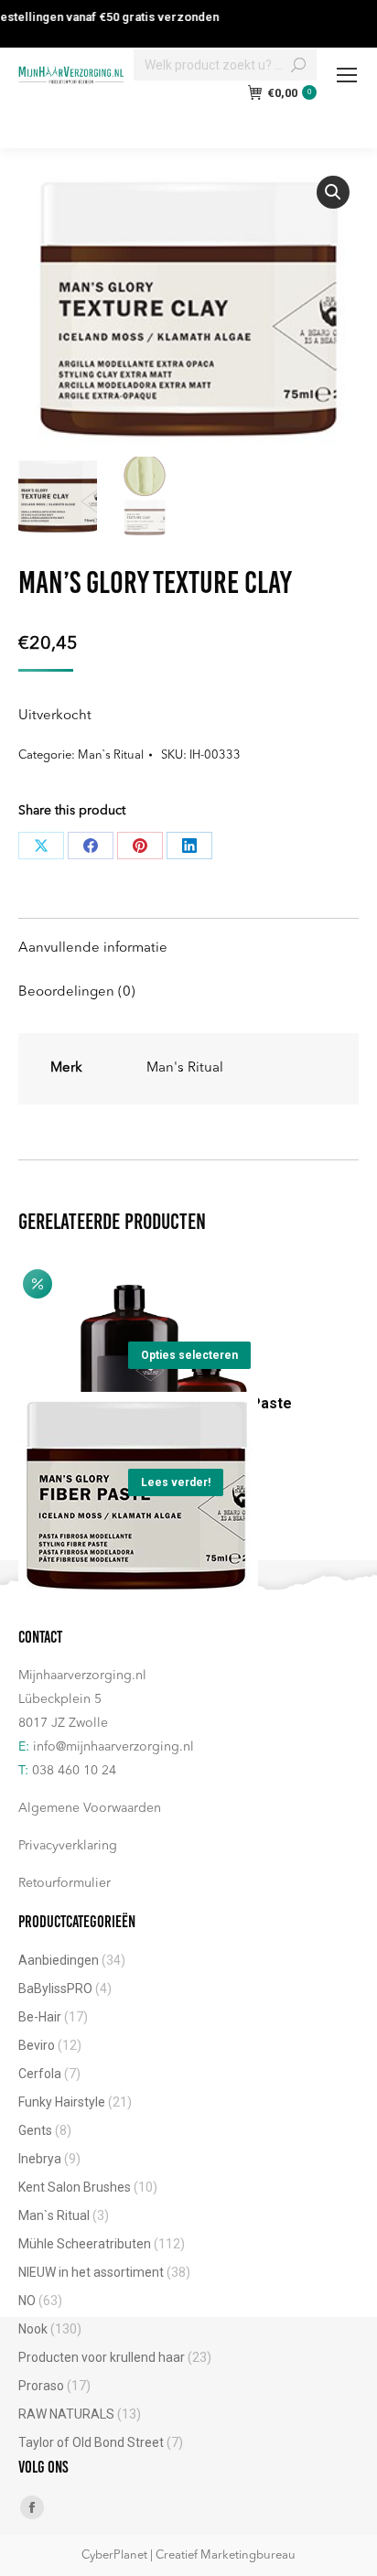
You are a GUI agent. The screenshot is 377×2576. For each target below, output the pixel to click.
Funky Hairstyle (62, 2102)
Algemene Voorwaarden (90, 1808)
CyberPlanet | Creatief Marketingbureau (188, 2555)
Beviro (37, 2045)
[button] (333, 192)
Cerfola (40, 2074)
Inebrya (40, 2159)
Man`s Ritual (111, 755)
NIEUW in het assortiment (91, 2272)
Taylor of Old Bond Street (91, 2442)
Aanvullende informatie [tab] (93, 948)
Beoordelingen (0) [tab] (77, 992)
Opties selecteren (189, 1355)
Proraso (41, 2386)
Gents (35, 2130)
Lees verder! (176, 1482)
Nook (33, 2329)
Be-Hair (40, 2017)
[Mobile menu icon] (347, 75)
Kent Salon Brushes (75, 2187)
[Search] (298, 65)
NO (27, 2301)
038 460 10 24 (74, 1771)
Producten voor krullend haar (102, 2357)
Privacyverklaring (68, 1846)
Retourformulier (65, 1883)
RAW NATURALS (66, 2414)
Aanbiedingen (59, 1960)
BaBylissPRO (55, 1989)
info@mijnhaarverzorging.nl (113, 1747)
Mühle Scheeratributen (85, 2244)
